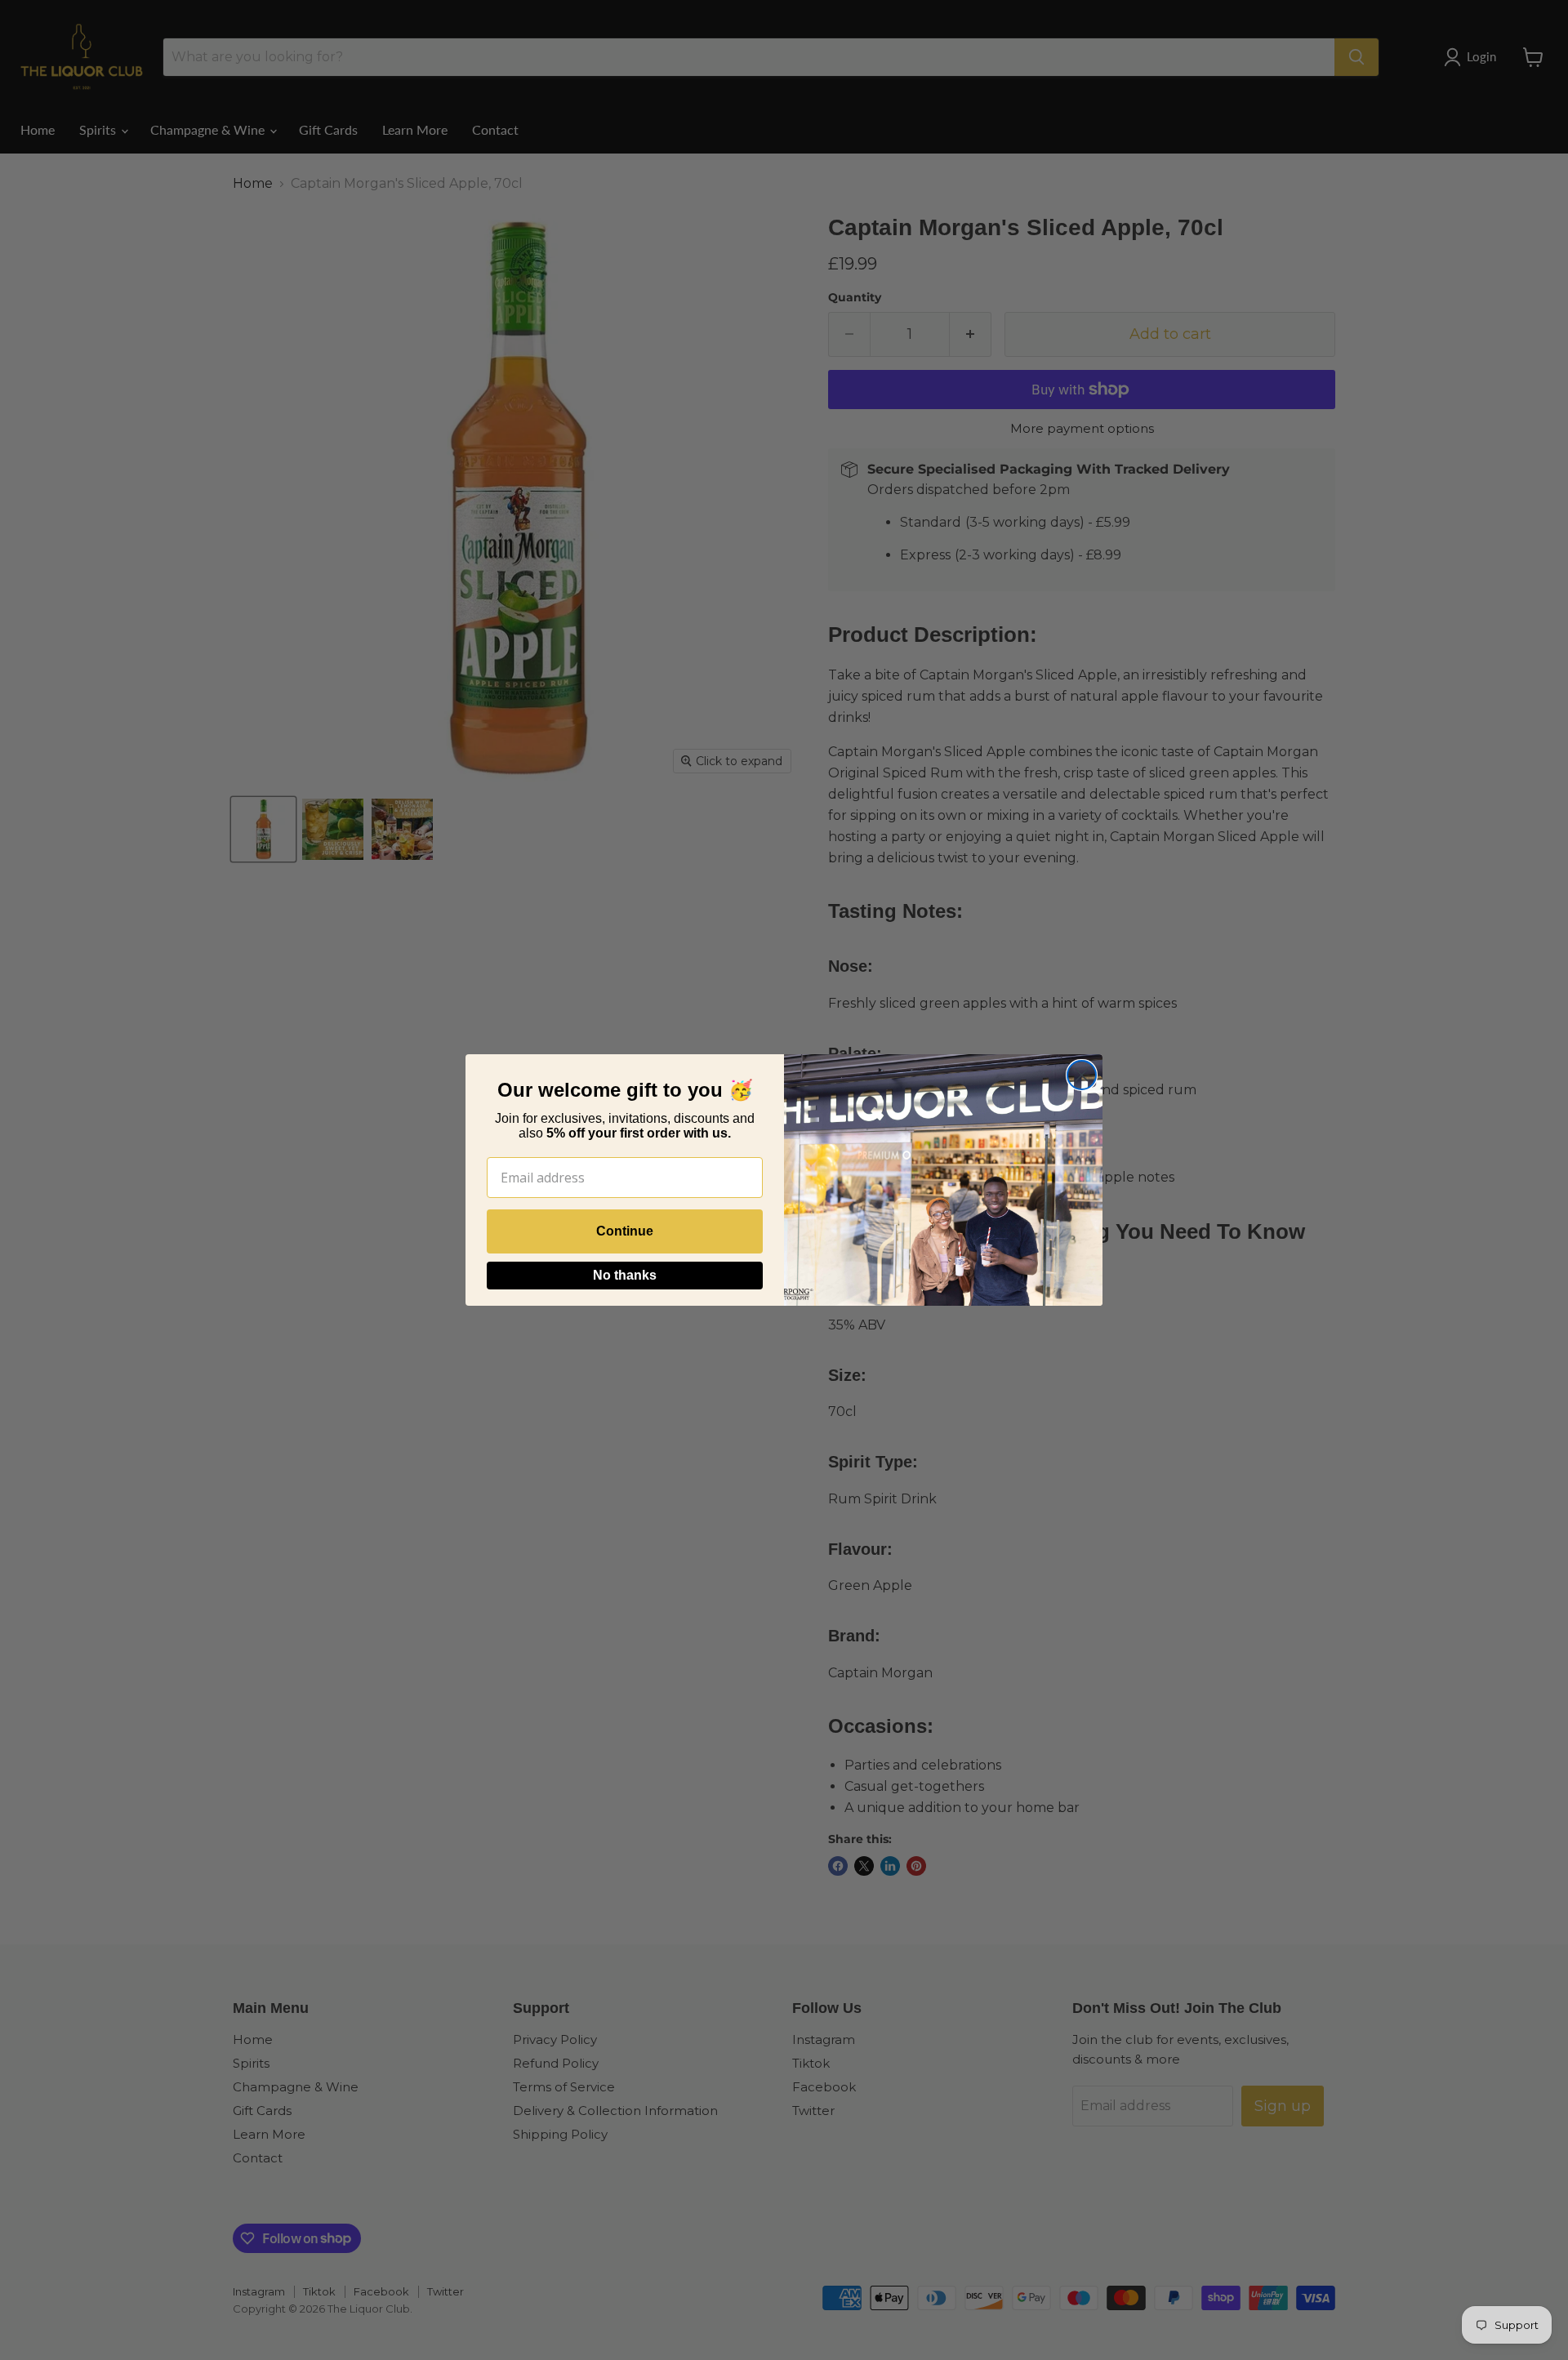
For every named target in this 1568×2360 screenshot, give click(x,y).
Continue (625, 1231)
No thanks (625, 1275)
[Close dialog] (1082, 1075)
